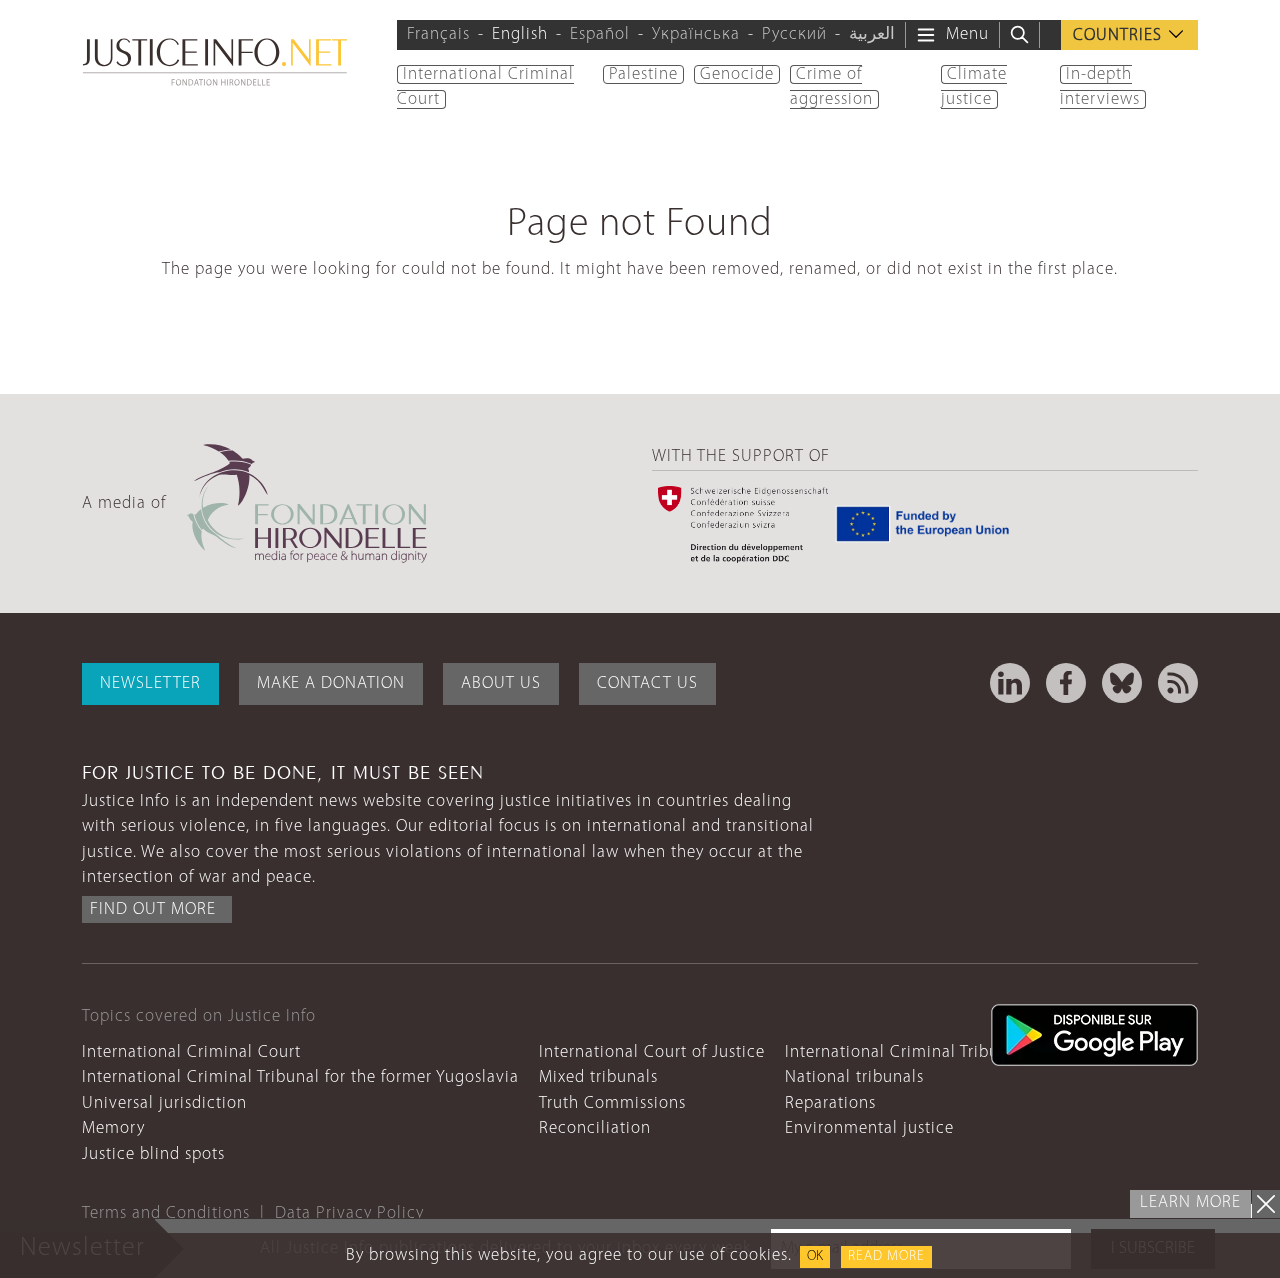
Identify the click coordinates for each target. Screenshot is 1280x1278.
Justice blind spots (153, 1154)
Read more (886, 1256)
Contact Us (647, 683)
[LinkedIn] (1010, 683)
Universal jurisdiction (164, 1103)
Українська (696, 34)
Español (600, 34)
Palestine (643, 74)
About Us (501, 683)
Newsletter (150, 683)
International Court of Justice (652, 1052)
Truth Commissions (612, 1103)
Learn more (1190, 1202)
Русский (794, 34)
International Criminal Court (191, 1052)
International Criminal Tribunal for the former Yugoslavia (300, 1077)
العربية (872, 34)
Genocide (737, 74)
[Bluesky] (1122, 683)
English (520, 34)
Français (438, 34)
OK (815, 1256)
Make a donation (331, 683)
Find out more (153, 909)
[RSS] (1178, 683)
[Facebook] (1066, 683)
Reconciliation (595, 1128)
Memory (113, 1128)
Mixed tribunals (598, 1077)
